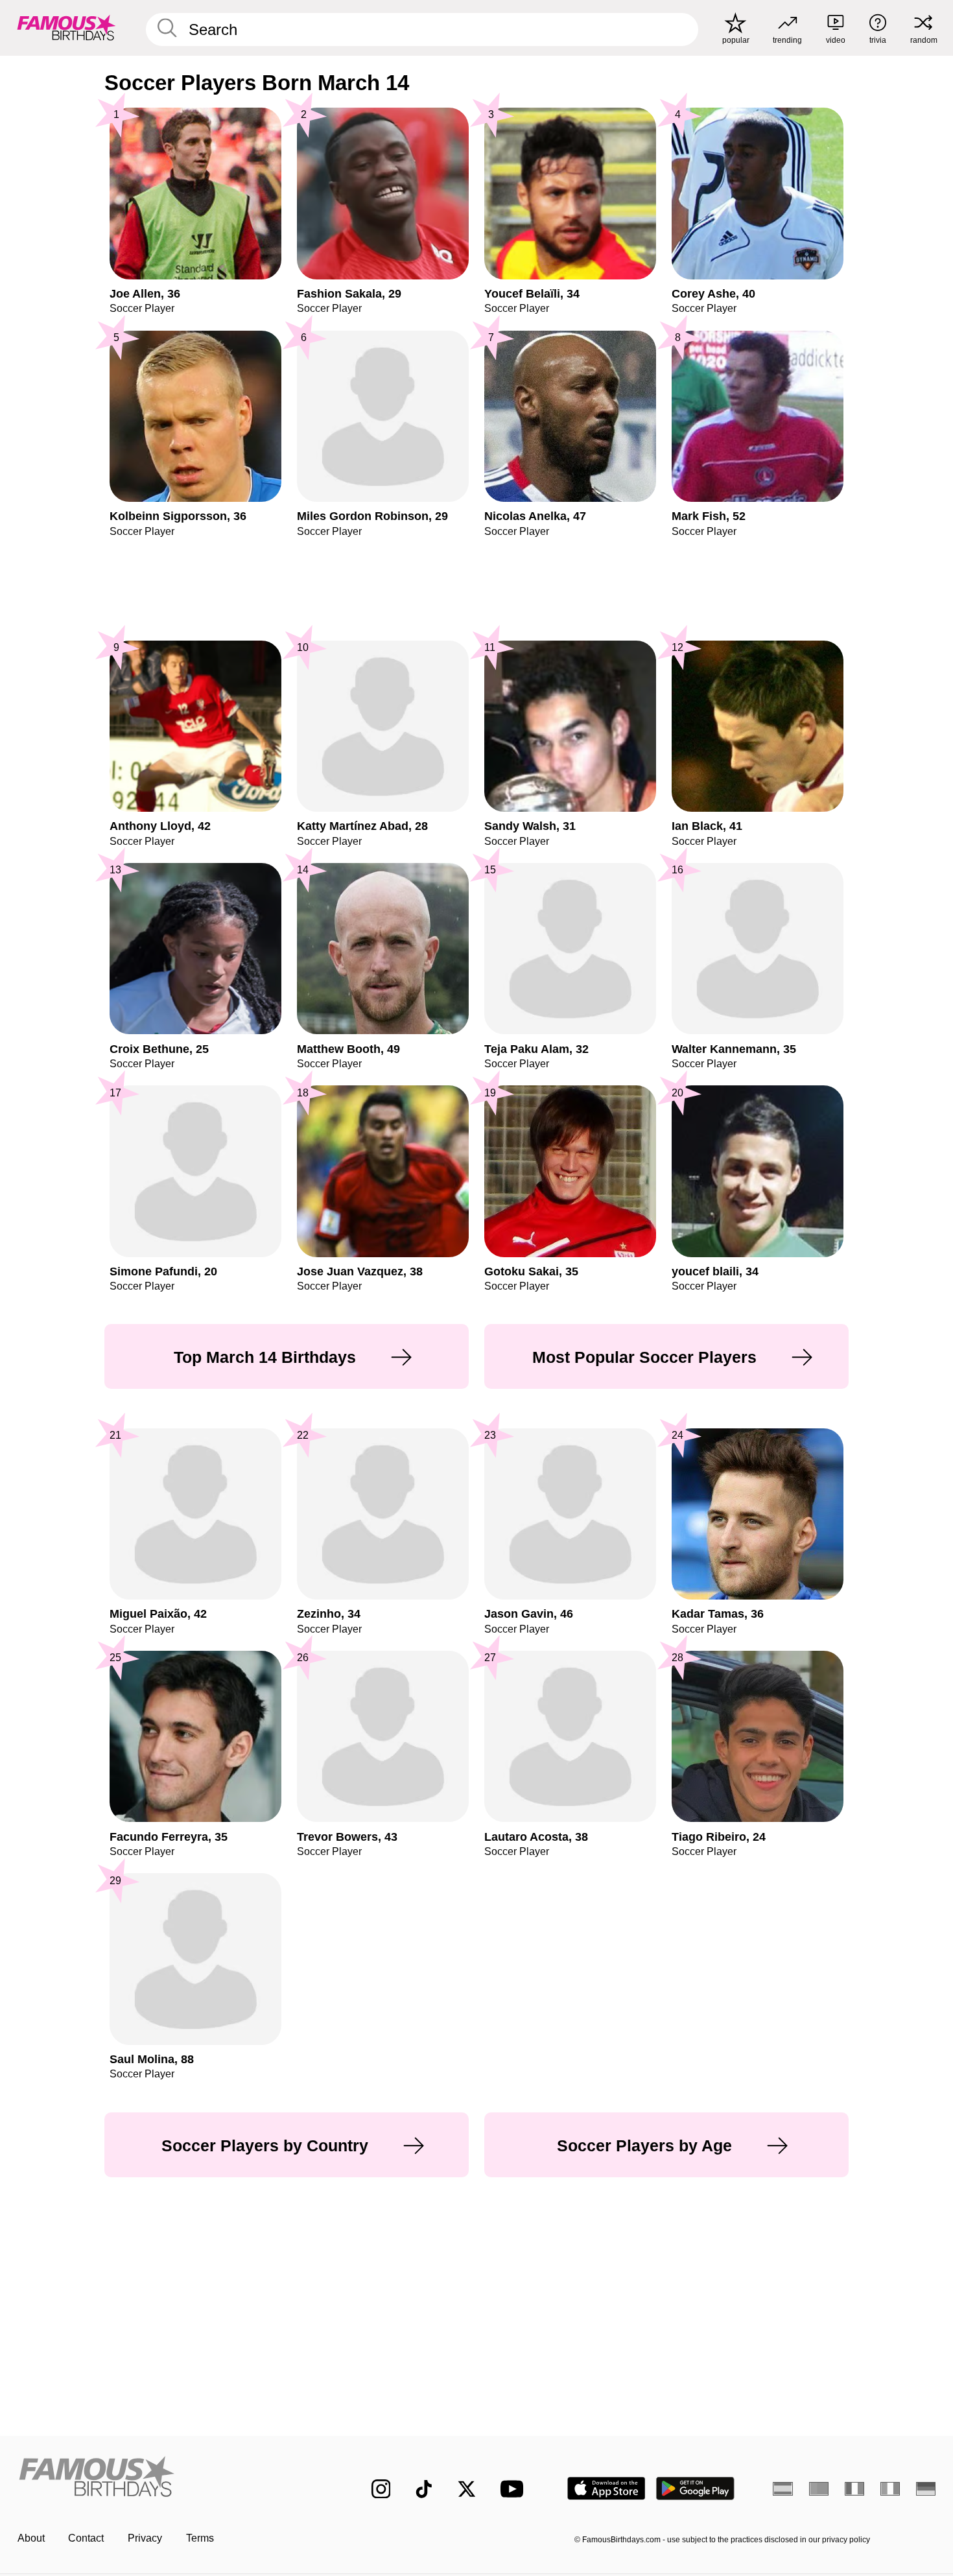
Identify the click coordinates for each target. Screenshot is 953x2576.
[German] (926, 2488)
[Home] (168, 2478)
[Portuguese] (819, 2488)
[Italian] (890, 2488)
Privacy (145, 2538)
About (31, 2538)
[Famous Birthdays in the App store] (606, 2488)
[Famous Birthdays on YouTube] (515, 2489)
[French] (855, 2488)
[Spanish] (783, 2488)
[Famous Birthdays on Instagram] (381, 2489)
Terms (200, 2538)
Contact (86, 2538)
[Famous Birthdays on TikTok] (424, 2489)
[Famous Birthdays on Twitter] (467, 2489)
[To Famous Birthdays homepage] (66, 28)
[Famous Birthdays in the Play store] (695, 2488)
